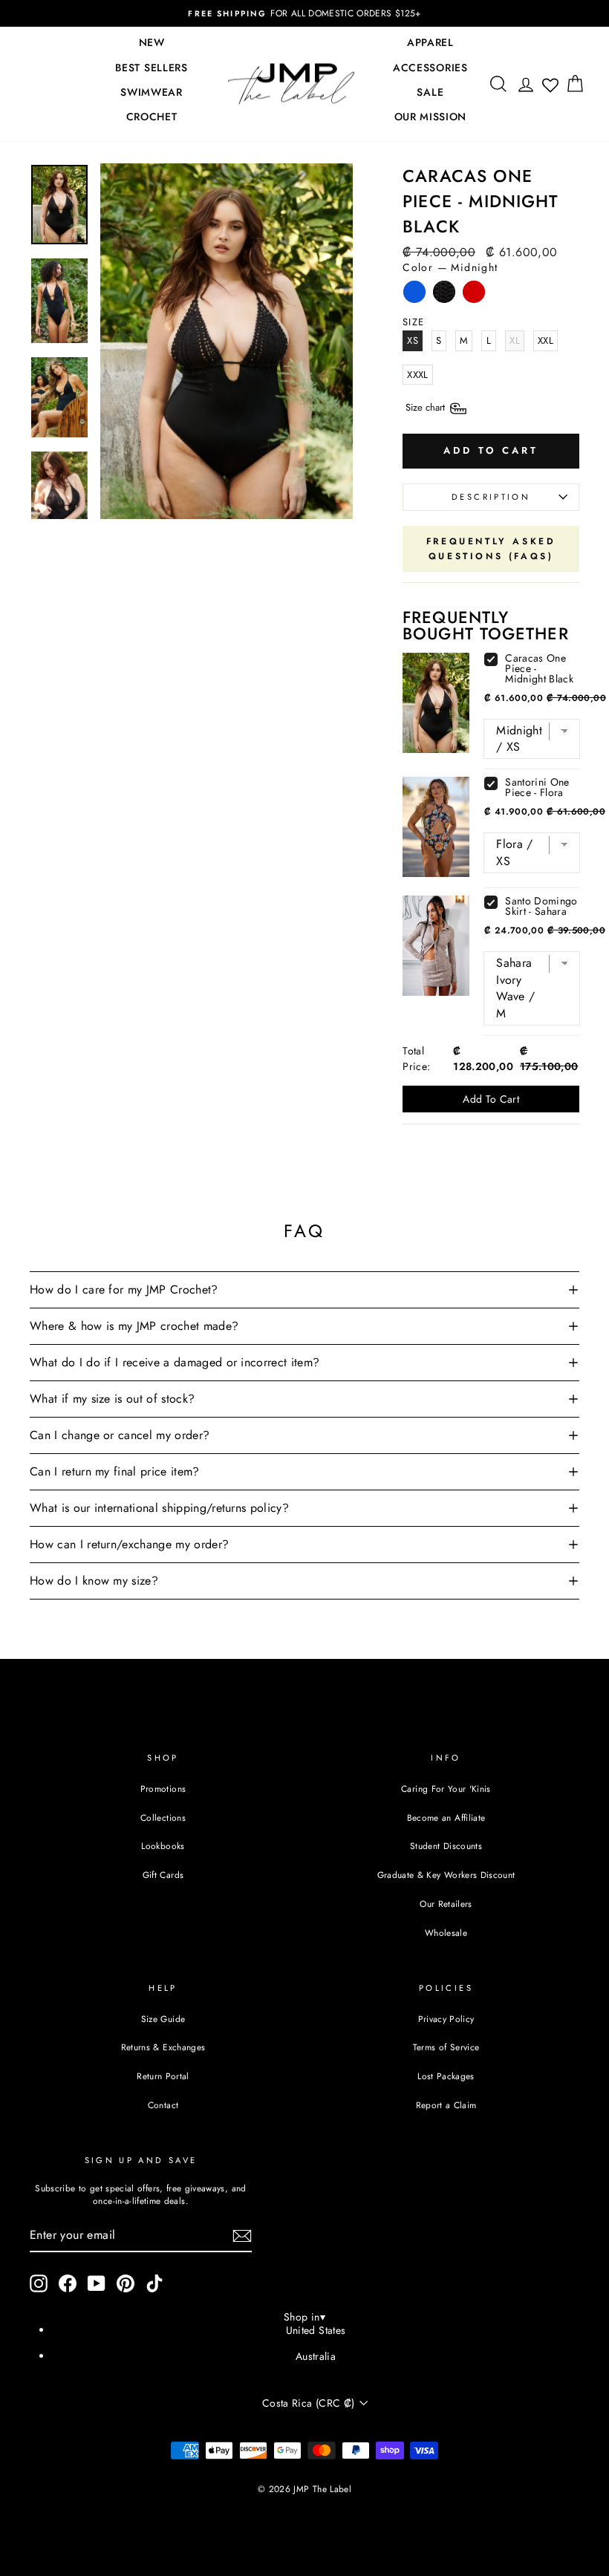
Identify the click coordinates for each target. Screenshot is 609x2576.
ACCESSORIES (430, 68)
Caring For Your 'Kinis (446, 1788)
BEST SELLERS (151, 68)
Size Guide (163, 2019)
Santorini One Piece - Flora (537, 787)
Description (491, 497)
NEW (152, 42)
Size (427, 407)
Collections (163, 1817)
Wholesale (446, 1933)
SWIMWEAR (152, 92)
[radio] (414, 296)
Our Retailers (446, 1904)
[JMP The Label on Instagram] (39, 2283)
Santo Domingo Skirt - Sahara (541, 906)
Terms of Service (446, 2047)
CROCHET (152, 117)
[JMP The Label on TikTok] (154, 2283)
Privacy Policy (446, 2019)
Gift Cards (163, 1875)
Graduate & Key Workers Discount (446, 1875)
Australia (316, 2356)
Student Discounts (446, 1846)
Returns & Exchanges (163, 2047)
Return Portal (163, 2076)
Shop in (304, 2317)
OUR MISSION (431, 117)
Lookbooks (163, 1846)
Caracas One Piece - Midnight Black (539, 668)
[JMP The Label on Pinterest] (126, 2283)
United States (316, 2330)
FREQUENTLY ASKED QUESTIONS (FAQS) (491, 549)
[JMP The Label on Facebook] (68, 2283)
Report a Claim (446, 2105)
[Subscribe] (242, 2236)
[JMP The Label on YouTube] (97, 2283)
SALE (430, 92)
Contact (163, 2105)
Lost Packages (446, 2076)
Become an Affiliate (446, 1817)
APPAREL (430, 42)
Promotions (163, 1788)
